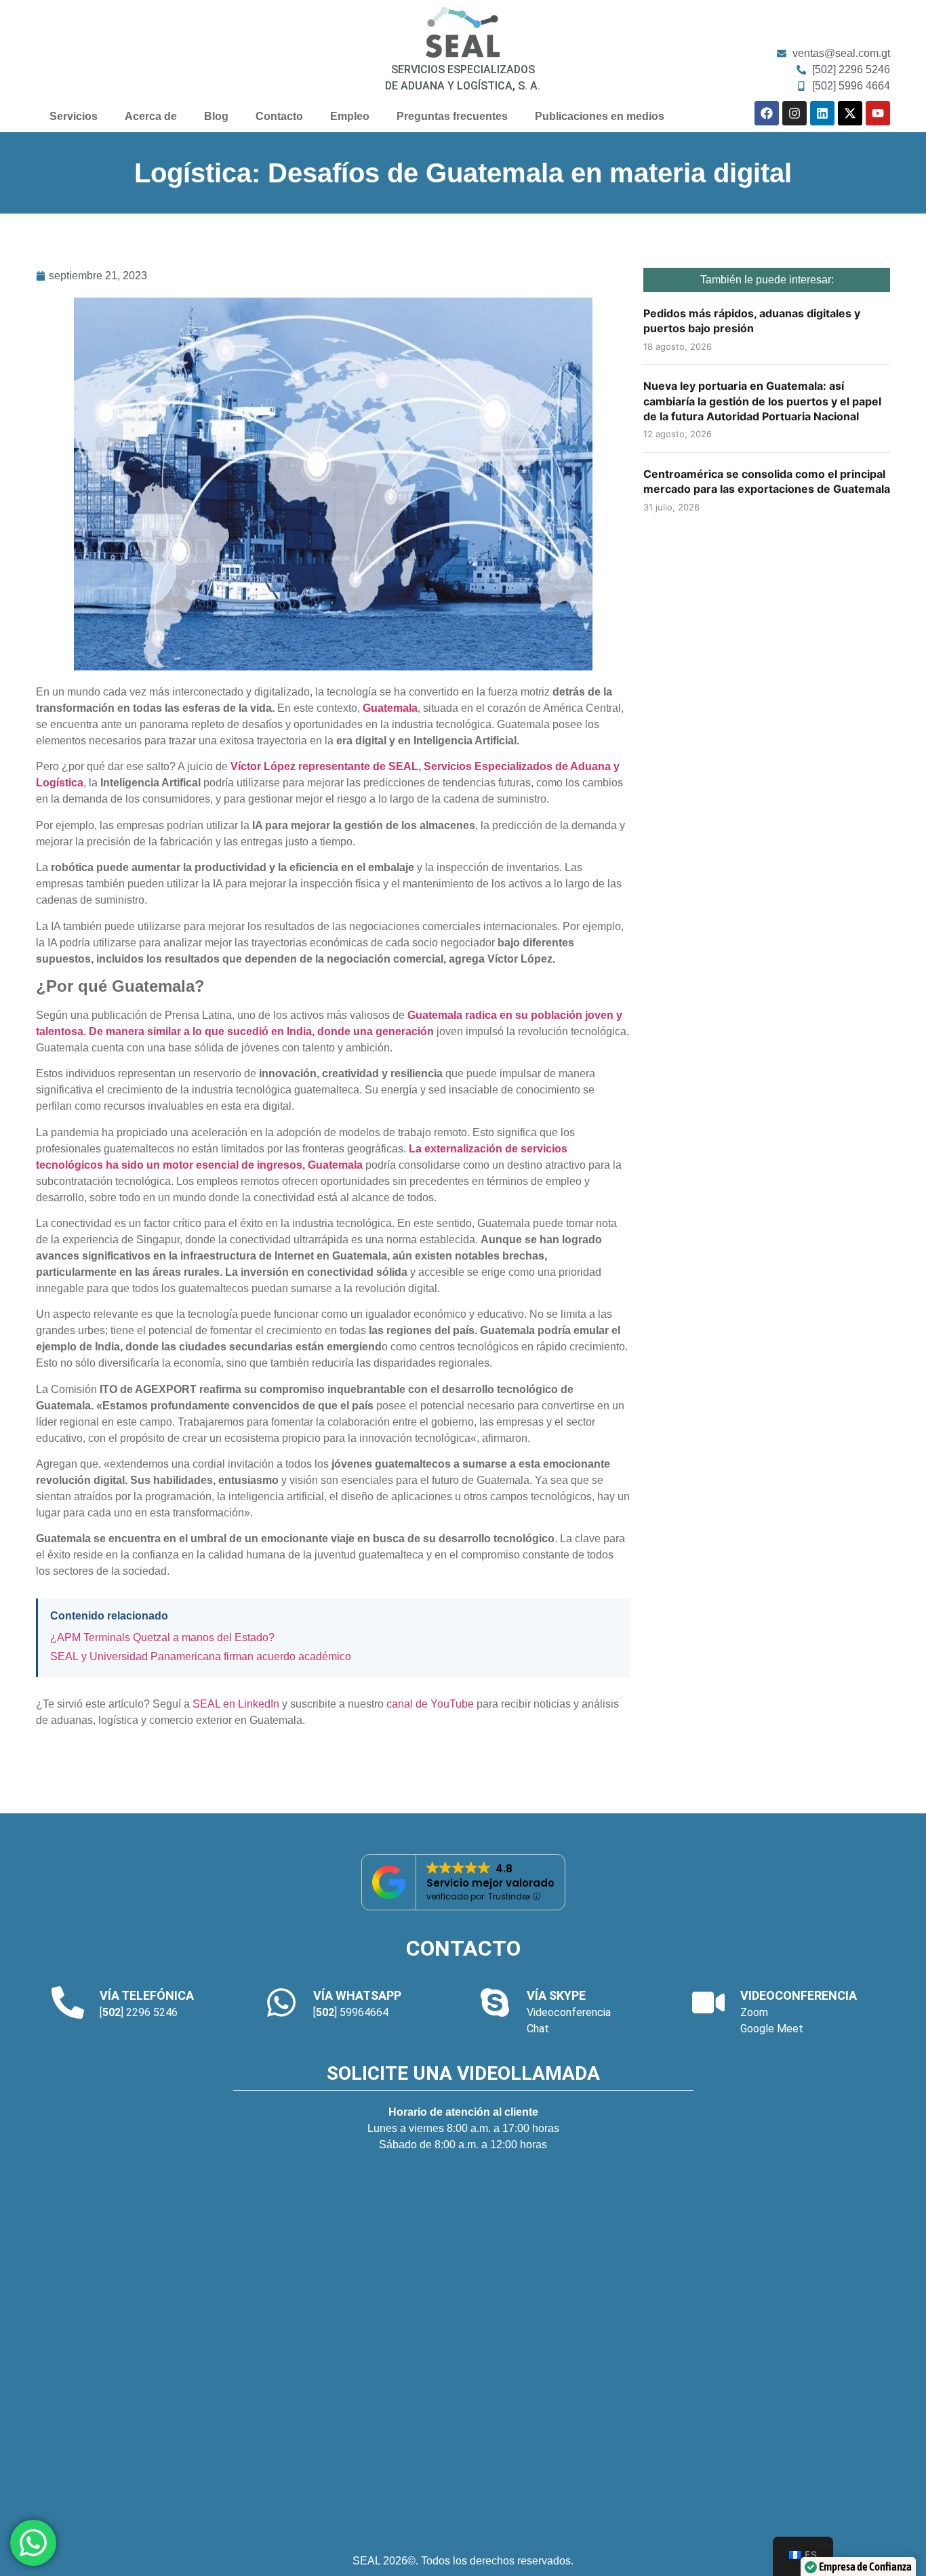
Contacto (279, 116)
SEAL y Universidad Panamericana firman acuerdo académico (201, 1656)
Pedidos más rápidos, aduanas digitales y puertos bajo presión (752, 321)
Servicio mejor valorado (490, 1883)
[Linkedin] (822, 113)
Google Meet (772, 2029)
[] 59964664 (351, 2012)
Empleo (350, 116)
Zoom (754, 2012)
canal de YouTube (430, 1704)
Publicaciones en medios (600, 116)
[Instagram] (794, 113)
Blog (216, 116)
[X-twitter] (850, 113)
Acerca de (151, 116)
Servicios (74, 116)
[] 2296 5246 (139, 2012)
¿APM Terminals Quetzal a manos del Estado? (162, 1637)
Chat (538, 2029)
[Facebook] (767, 113)
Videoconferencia (569, 2012)
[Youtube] (878, 113)
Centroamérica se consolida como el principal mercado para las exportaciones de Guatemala (767, 481)
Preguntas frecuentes (452, 116)
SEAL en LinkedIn (236, 1704)
